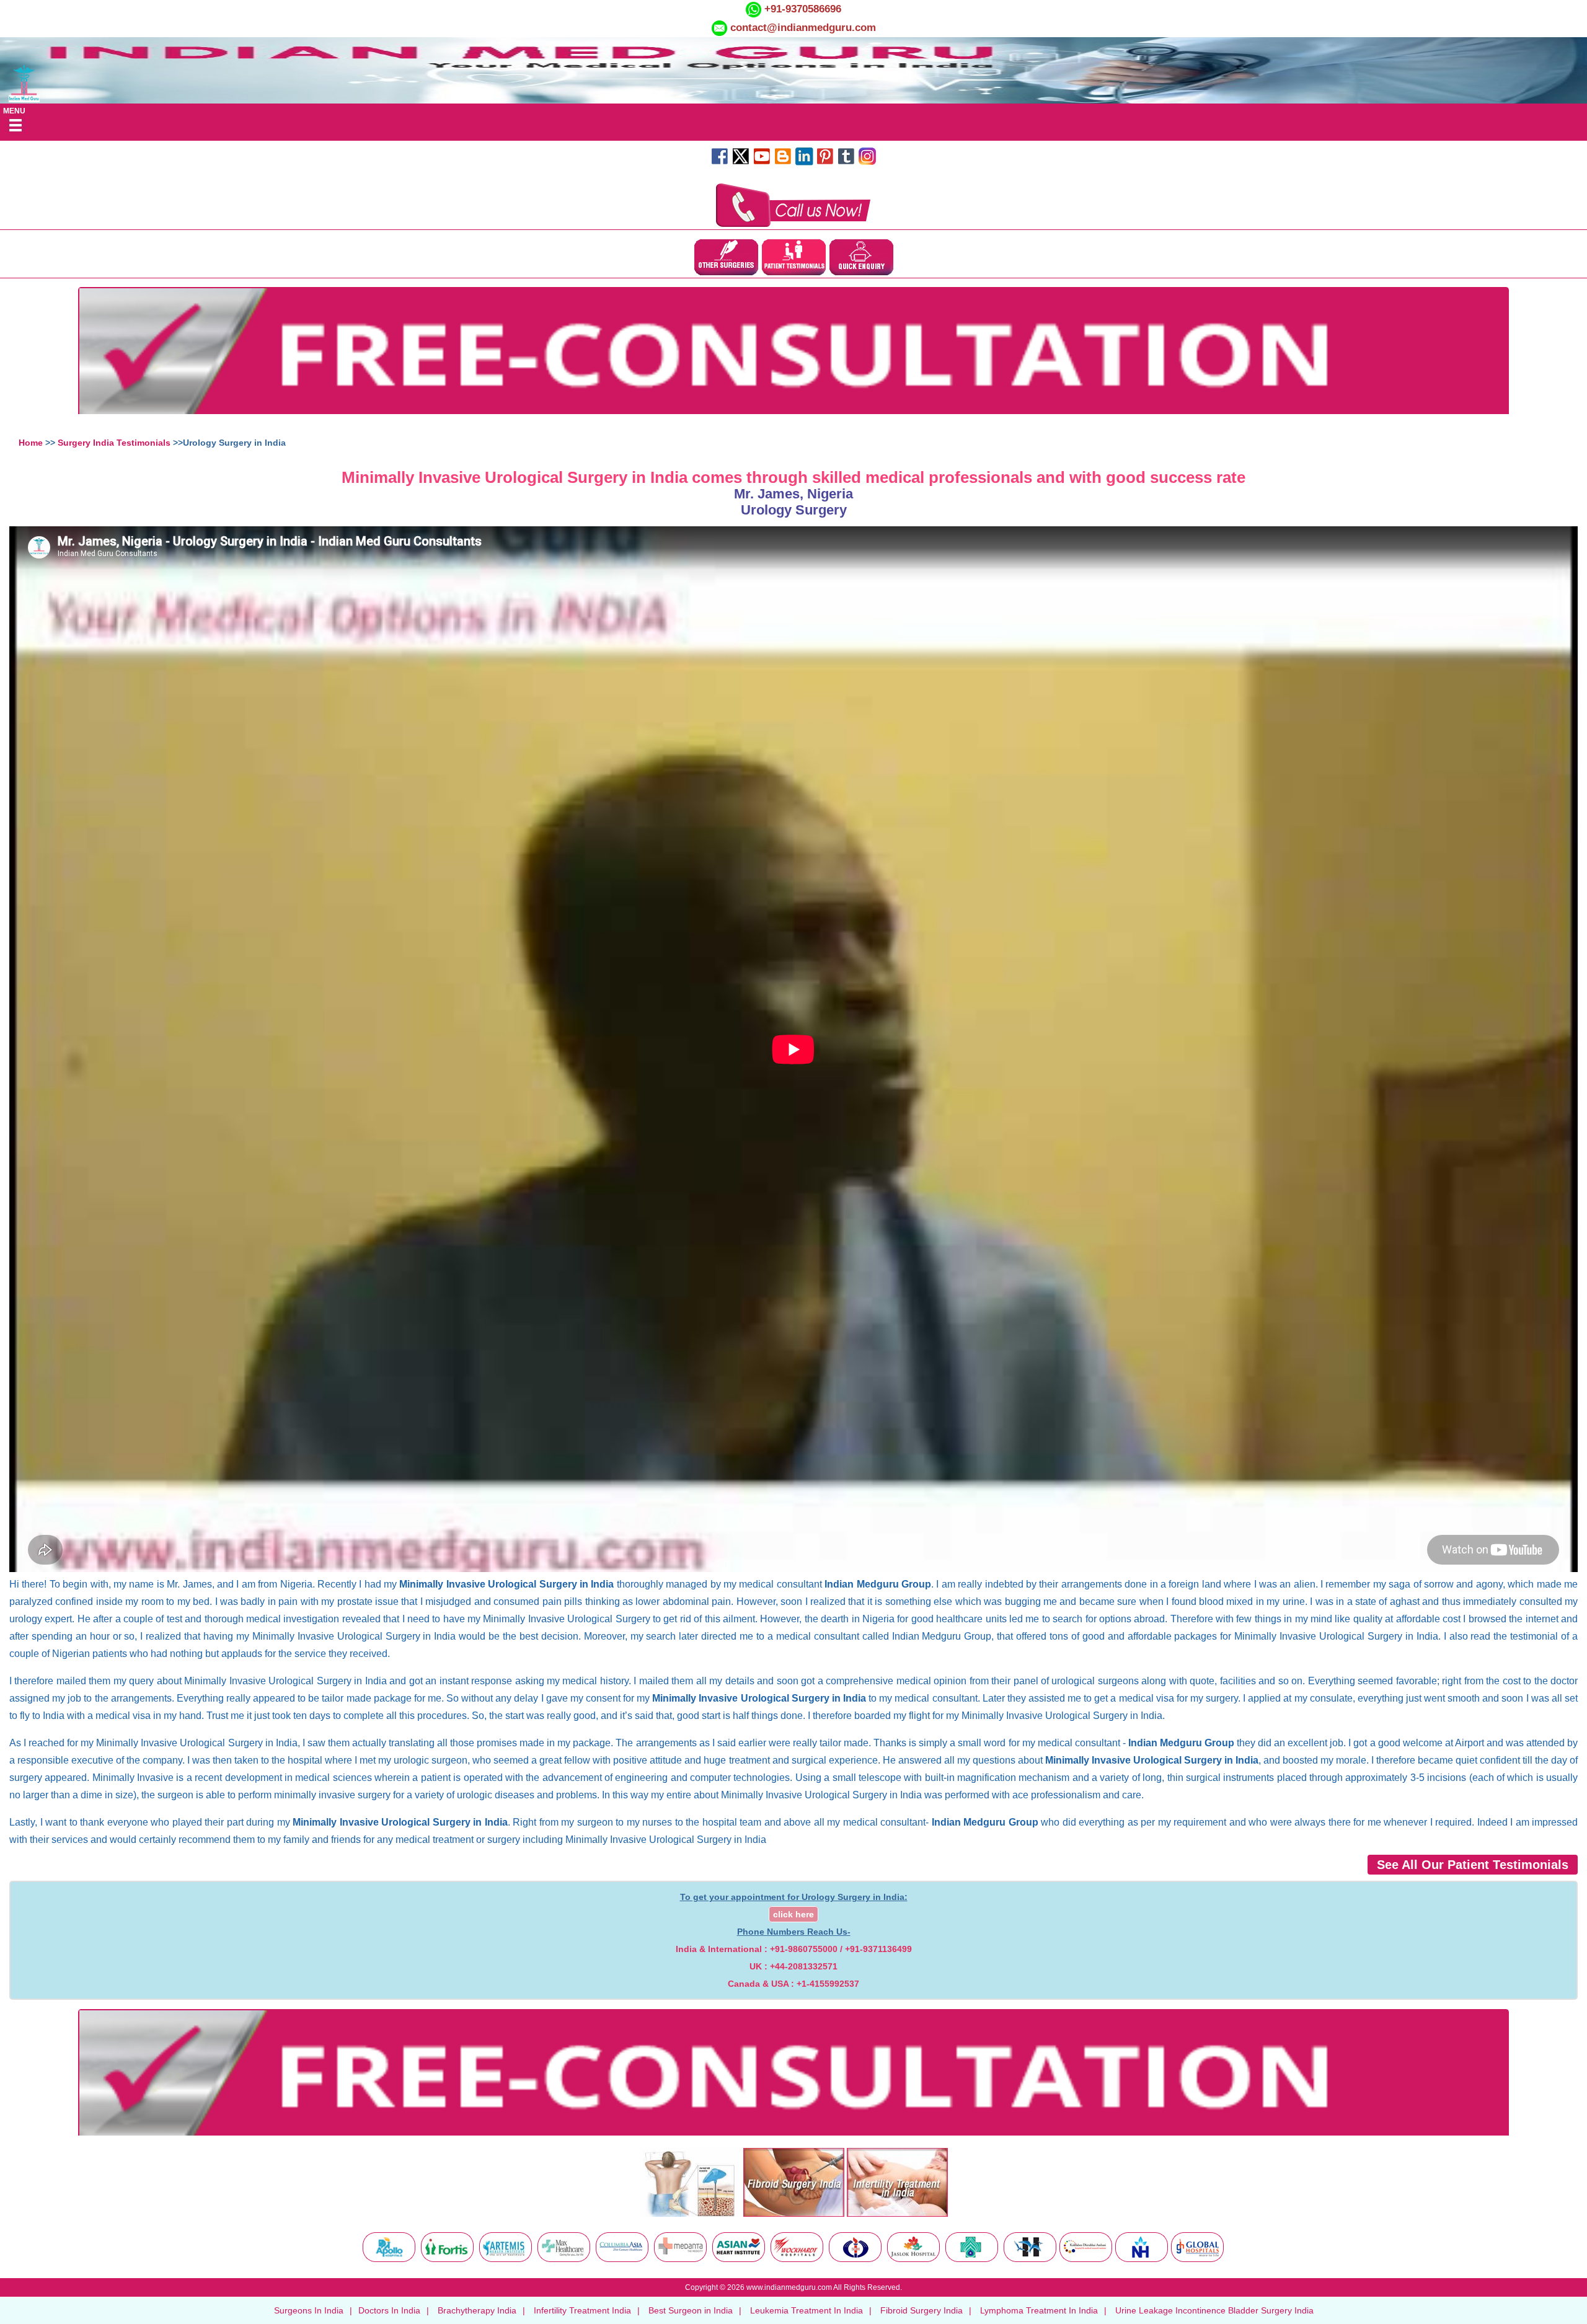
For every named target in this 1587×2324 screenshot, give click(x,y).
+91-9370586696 (801, 9)
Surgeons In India (309, 2310)
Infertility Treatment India (582, 2310)
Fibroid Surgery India (922, 2310)
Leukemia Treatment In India (807, 2310)
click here (793, 1914)
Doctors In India (389, 2310)
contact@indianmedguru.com (803, 28)
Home (31, 443)
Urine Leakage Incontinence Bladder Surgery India (1214, 2310)
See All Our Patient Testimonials (1473, 1865)
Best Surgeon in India (691, 2310)
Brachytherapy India (477, 2310)
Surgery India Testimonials (114, 443)
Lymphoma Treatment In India (1039, 2310)
